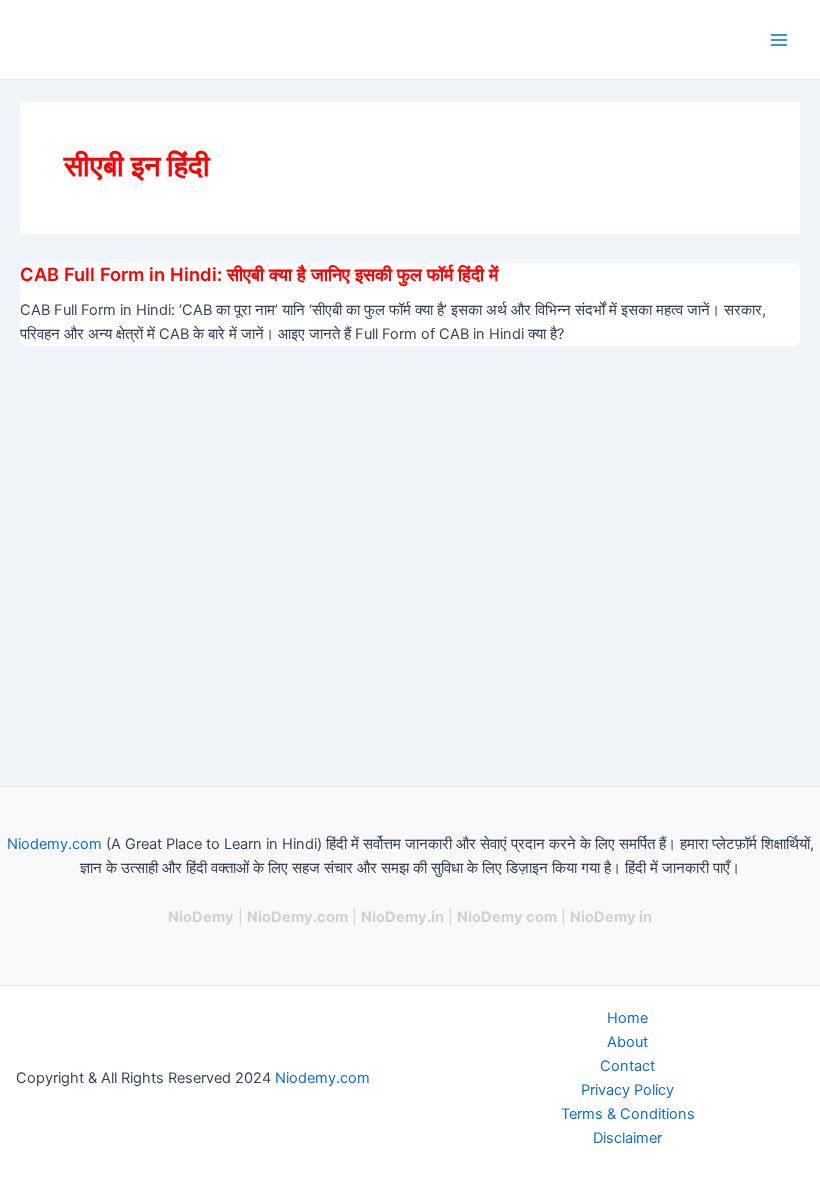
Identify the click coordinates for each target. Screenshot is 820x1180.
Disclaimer (627, 1138)
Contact (627, 1066)
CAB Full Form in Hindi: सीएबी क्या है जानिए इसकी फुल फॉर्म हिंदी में (259, 274)
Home (627, 1018)
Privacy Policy (627, 1090)
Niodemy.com (54, 844)
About (627, 1042)
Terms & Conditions (628, 1114)
